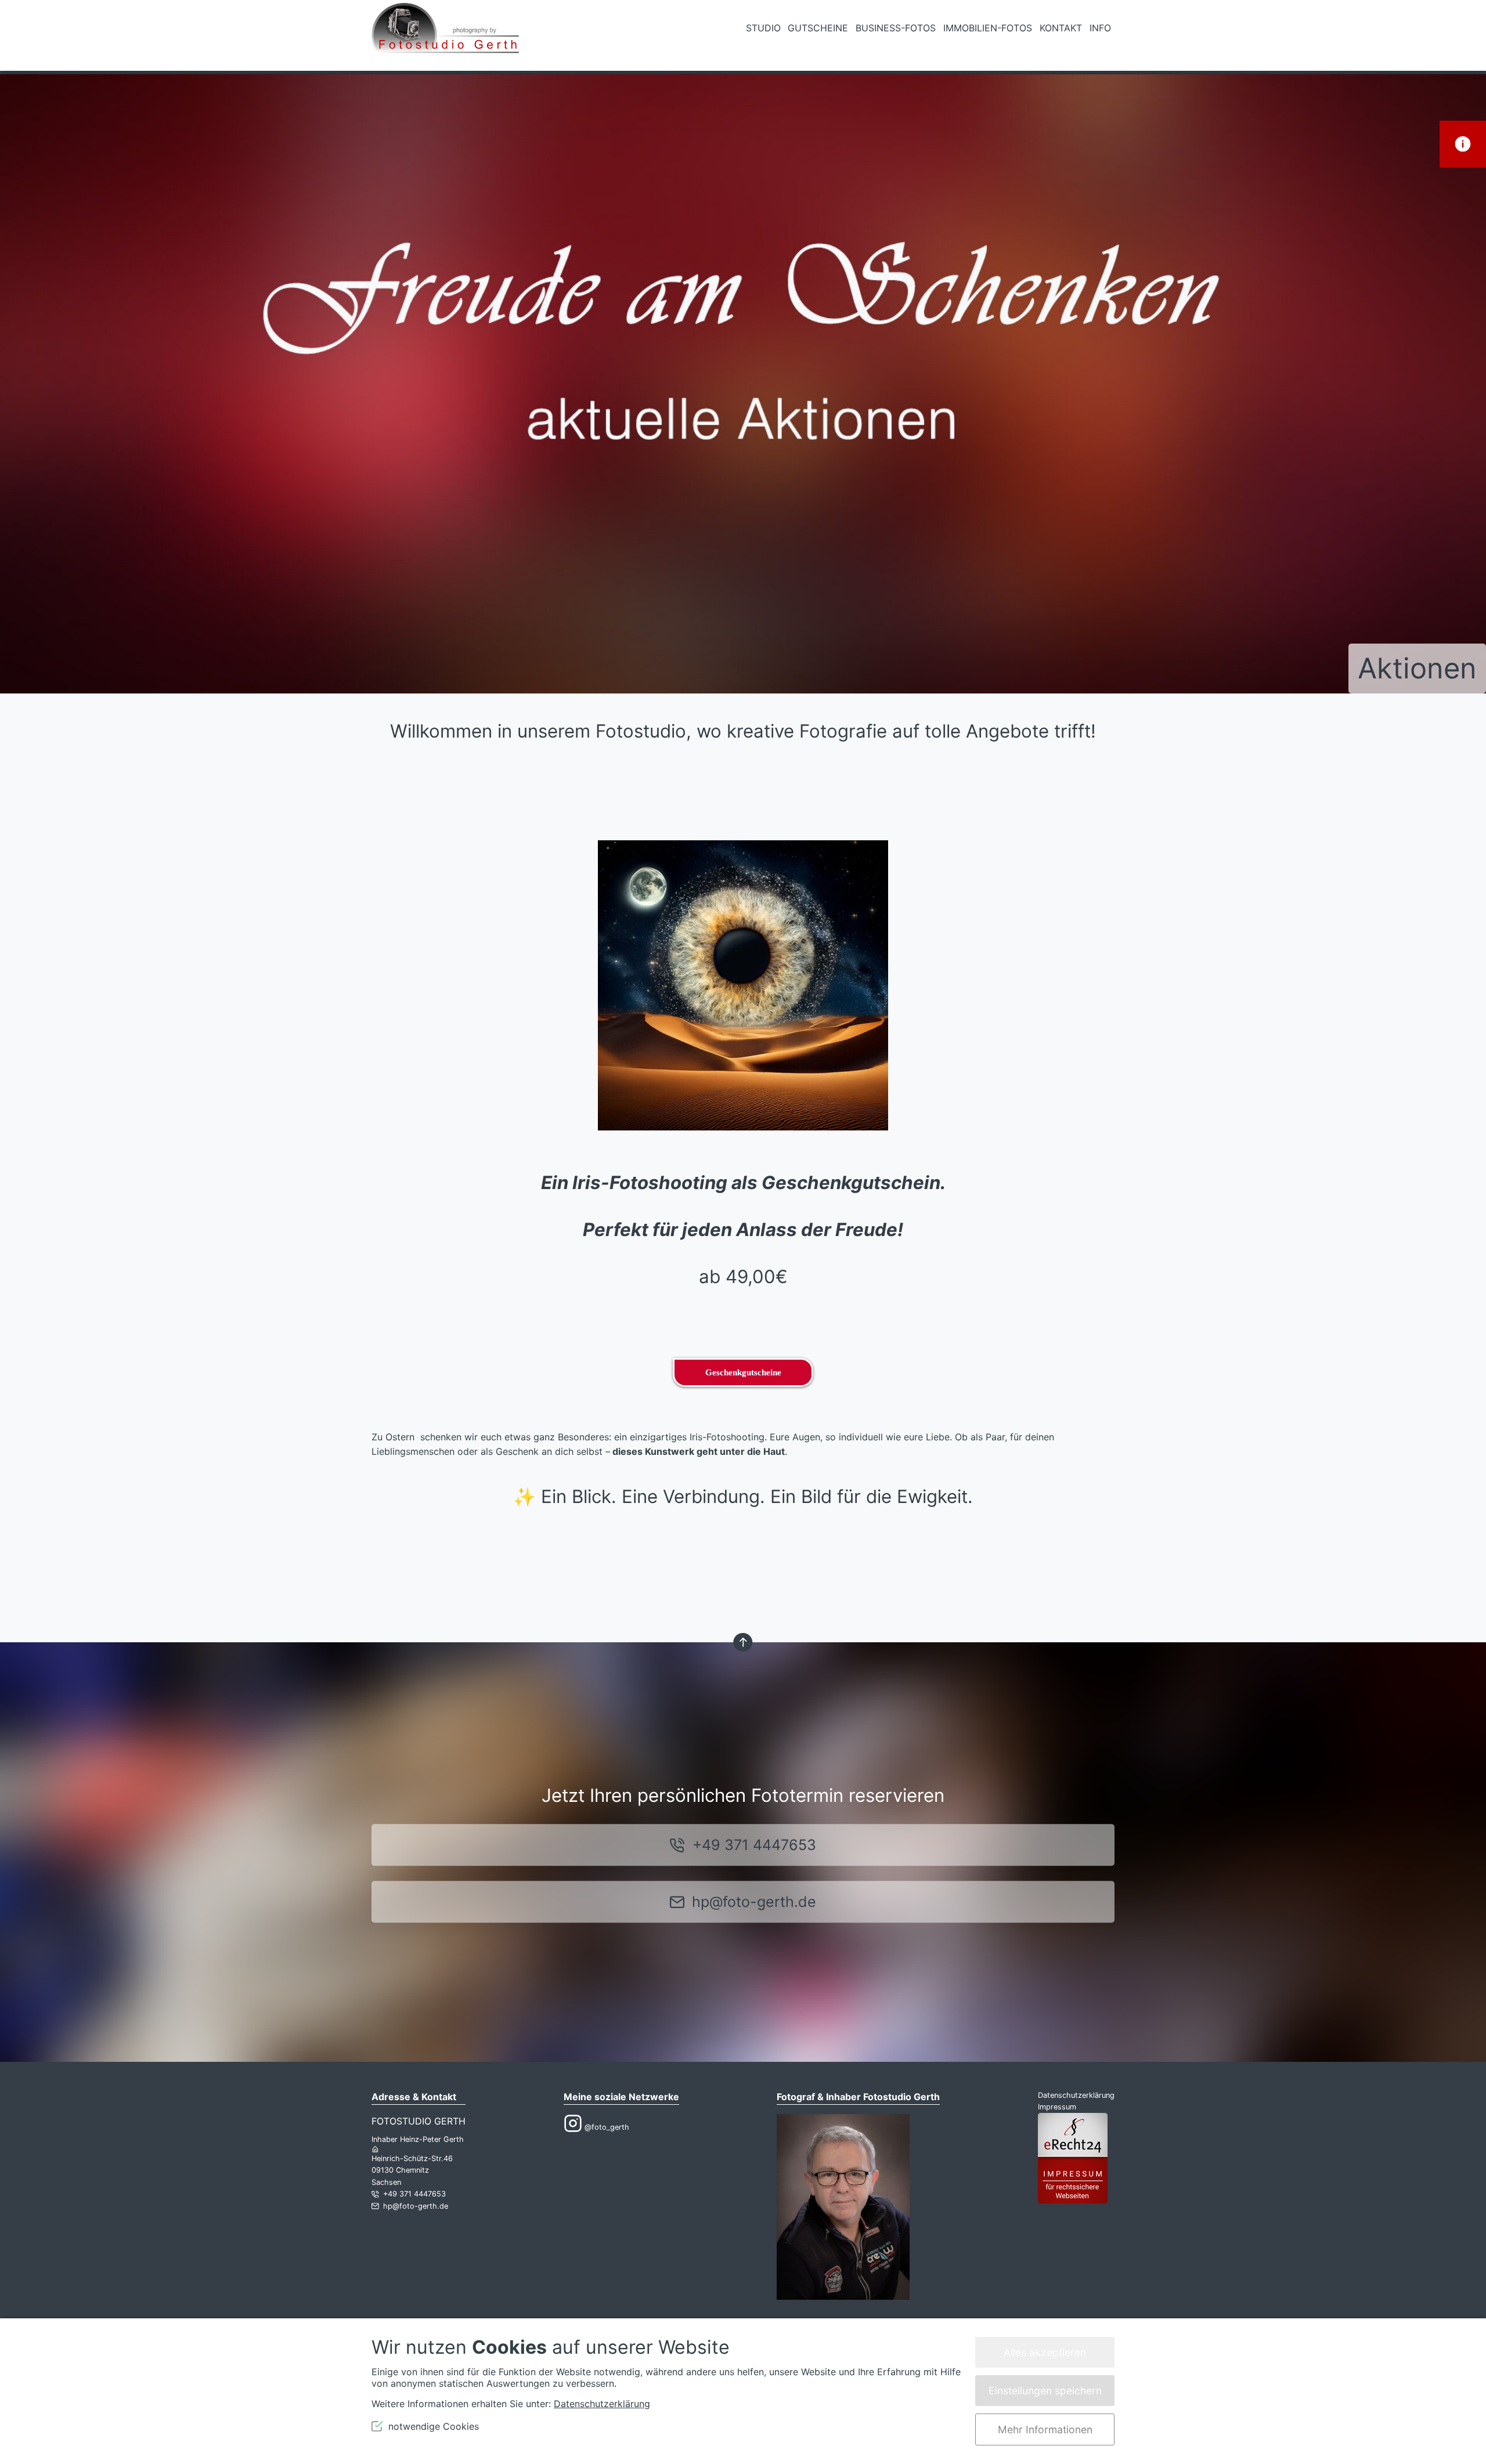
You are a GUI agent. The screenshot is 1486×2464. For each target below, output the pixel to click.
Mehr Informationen (1045, 2429)
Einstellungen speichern (1045, 2391)
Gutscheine (818, 28)
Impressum (1057, 2107)
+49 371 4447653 (754, 1845)
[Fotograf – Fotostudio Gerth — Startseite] (445, 35)
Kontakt (1061, 28)
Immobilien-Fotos (988, 28)
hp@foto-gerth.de (754, 1902)
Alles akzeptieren (1045, 2352)
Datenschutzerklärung (1076, 2095)
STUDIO (763, 28)
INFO (1100, 28)
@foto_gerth (606, 2127)
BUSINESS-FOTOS (896, 28)
